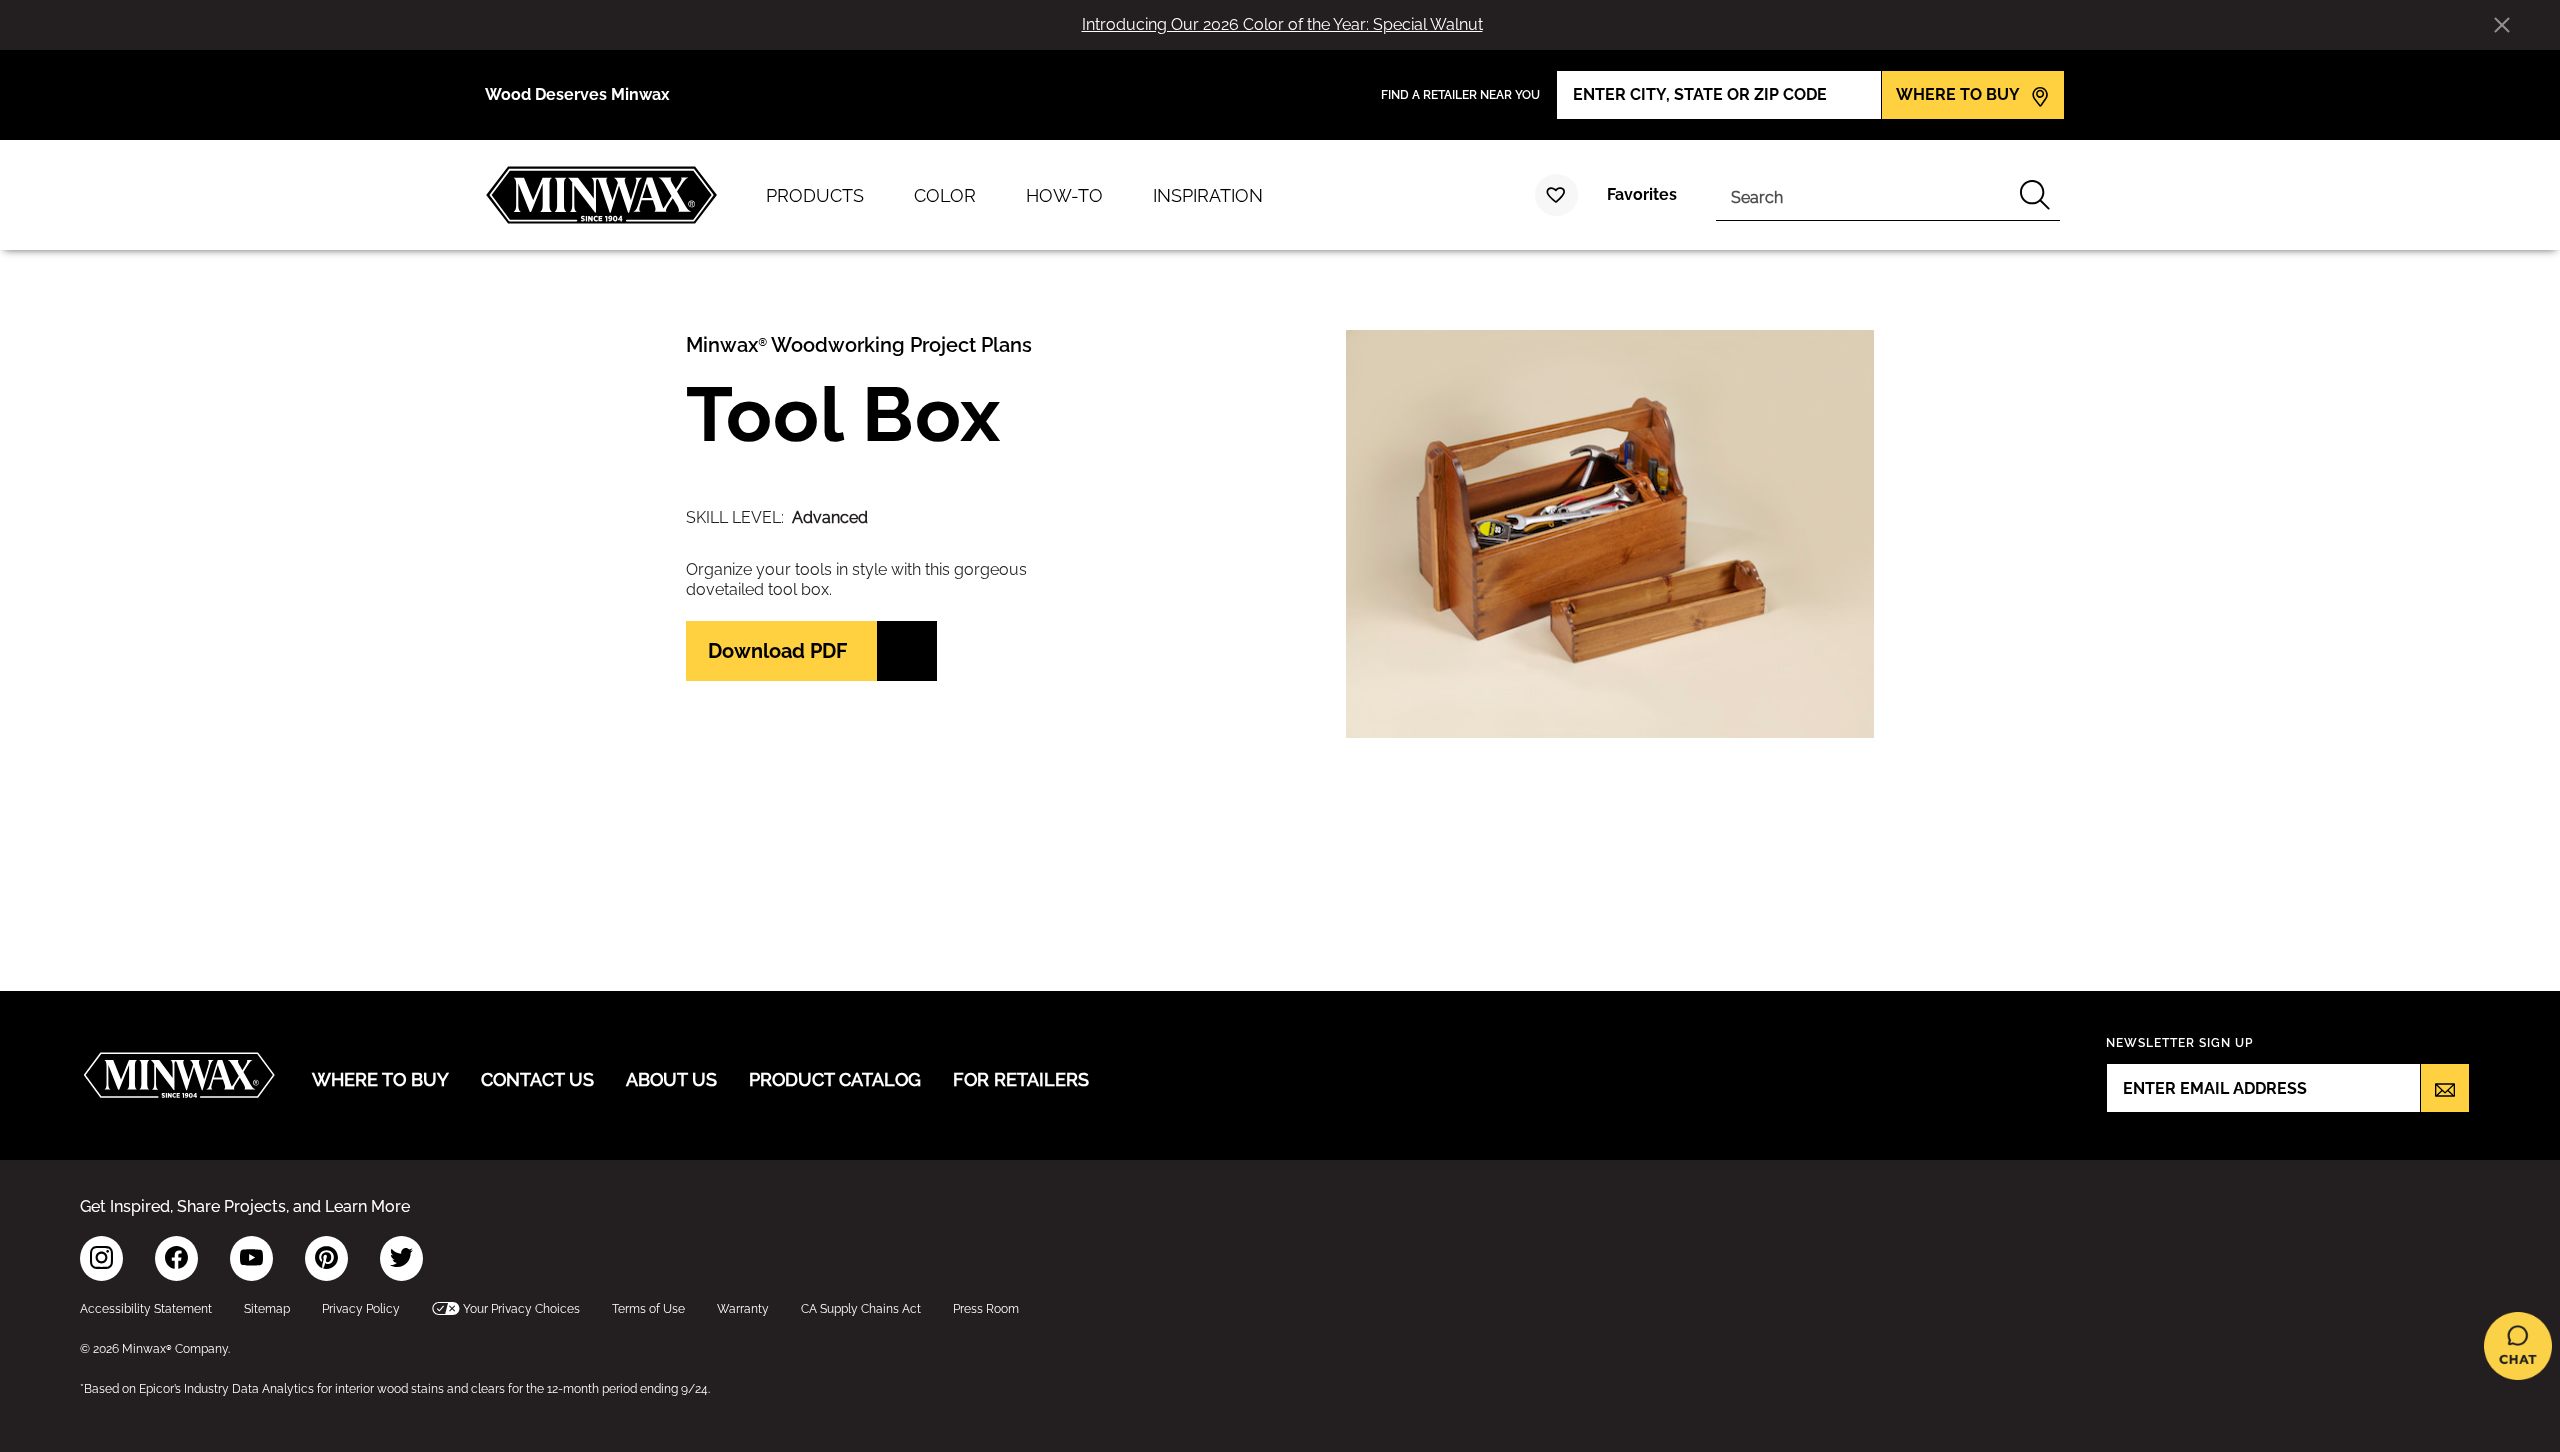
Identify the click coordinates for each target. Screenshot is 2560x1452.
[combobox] (1863, 195)
